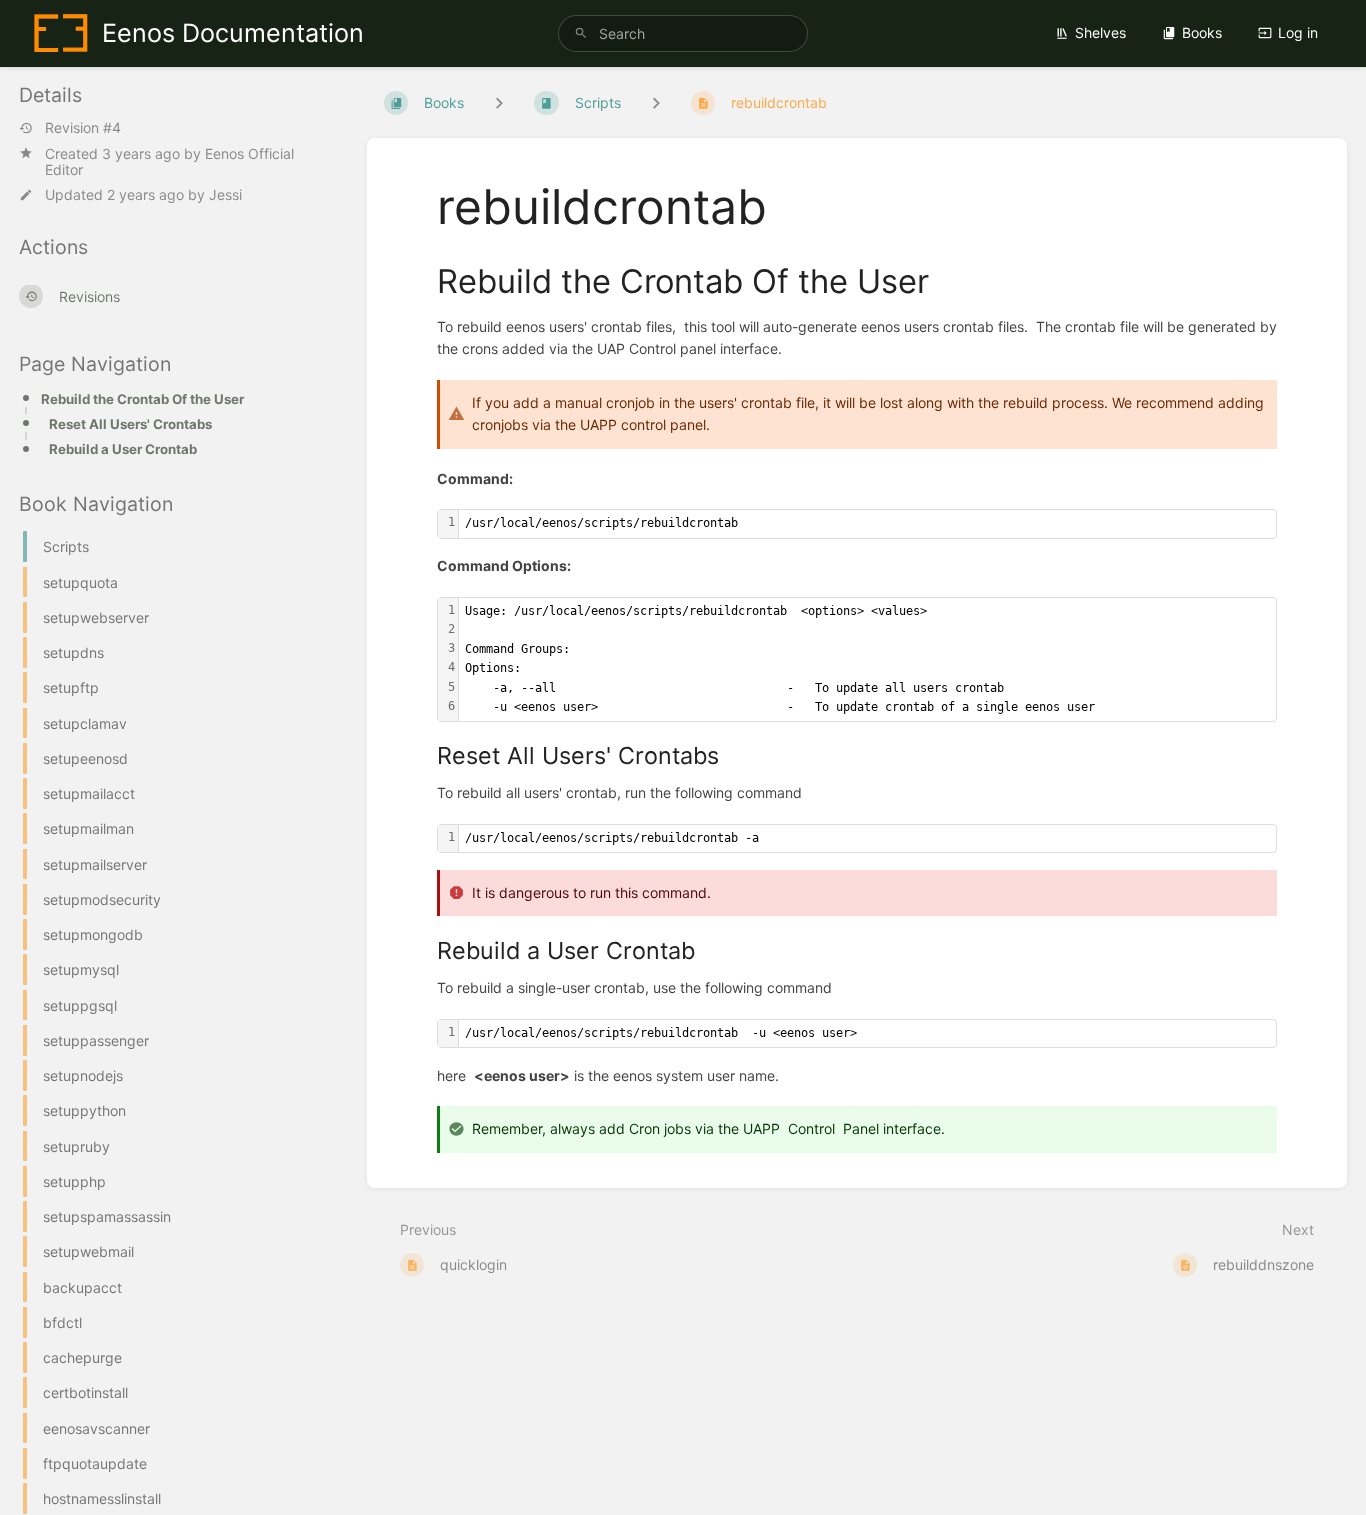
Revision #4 (83, 128)
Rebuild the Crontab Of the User (142, 399)
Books (1202, 32)
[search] (683, 33)
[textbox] (867, 523)
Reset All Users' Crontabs (130, 424)
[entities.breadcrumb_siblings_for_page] (656, 102)
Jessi (225, 194)
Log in (1298, 32)
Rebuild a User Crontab (123, 449)
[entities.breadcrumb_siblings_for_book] (499, 102)
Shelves (1100, 32)
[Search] (581, 33)
